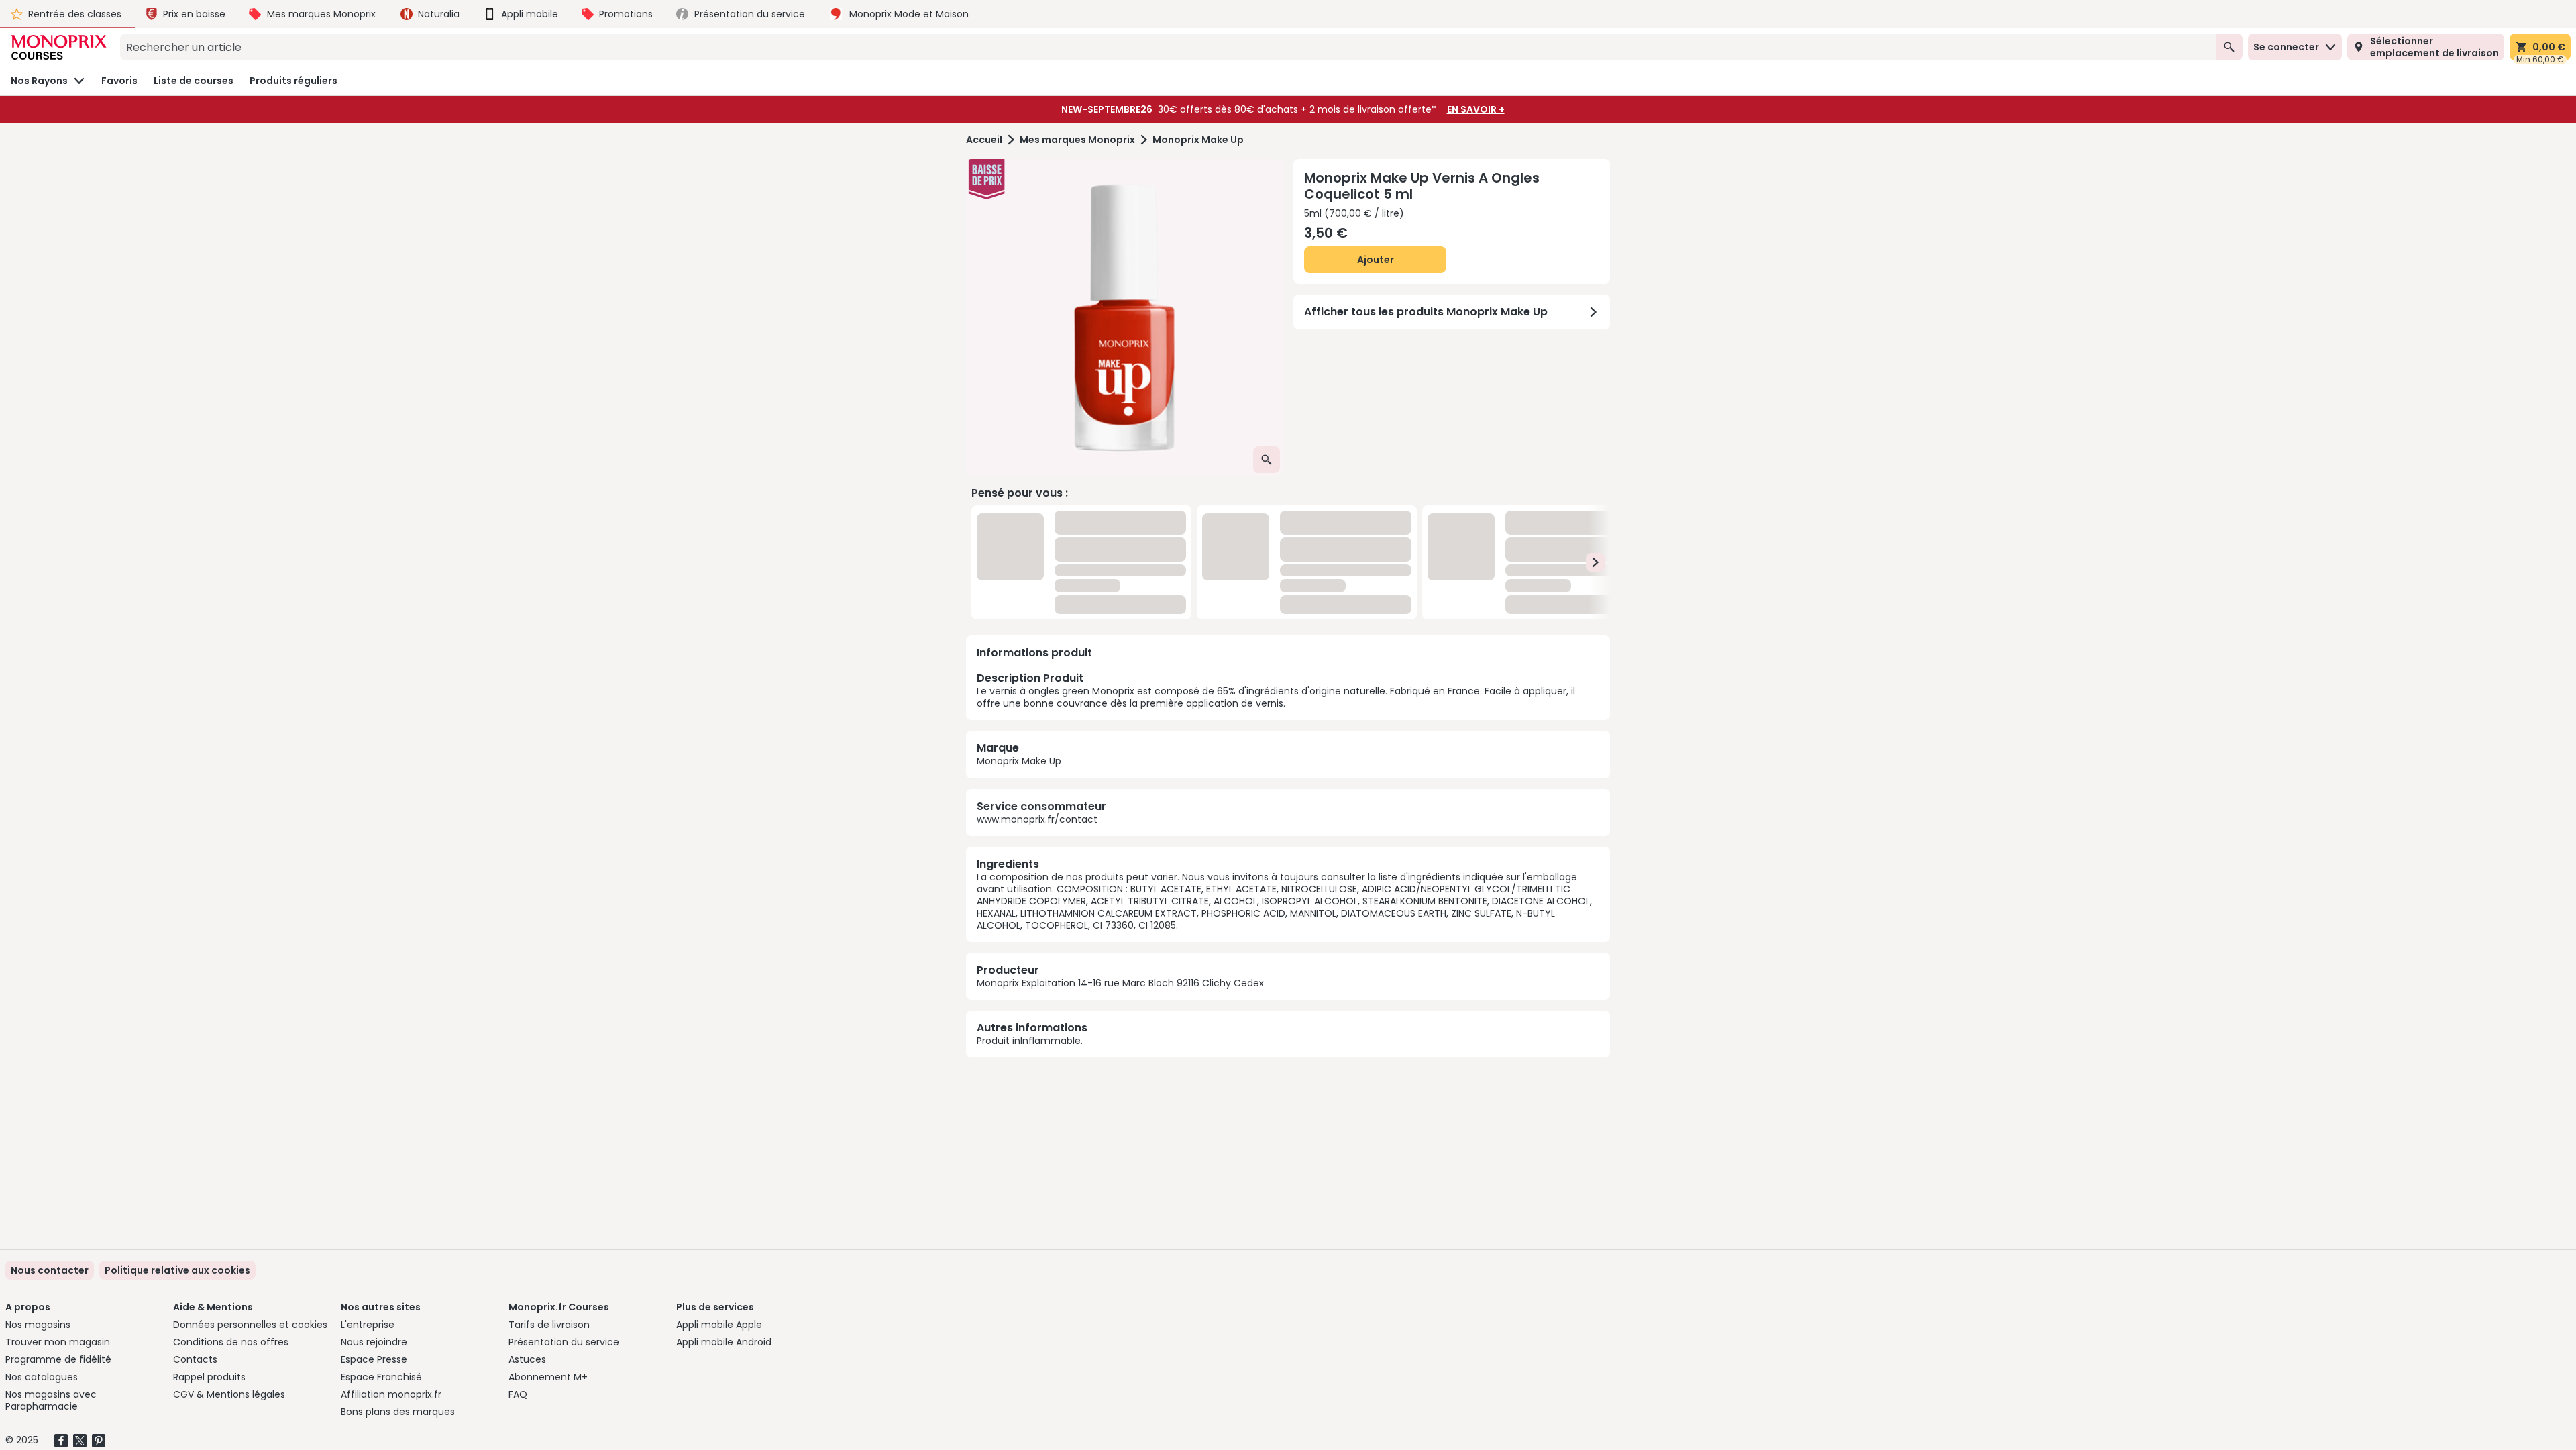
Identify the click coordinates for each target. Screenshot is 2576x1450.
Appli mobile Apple (719, 1325)
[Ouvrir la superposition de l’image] (1267, 460)
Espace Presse (374, 1359)
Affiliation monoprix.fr (391, 1394)
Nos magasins (38, 1325)
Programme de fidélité (58, 1359)
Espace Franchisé (381, 1377)
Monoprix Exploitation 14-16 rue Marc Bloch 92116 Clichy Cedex (1120, 983)
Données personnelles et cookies (250, 1325)
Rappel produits (209, 1377)
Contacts (195, 1359)
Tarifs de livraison (549, 1325)
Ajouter (1376, 260)
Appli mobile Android (724, 1342)
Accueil (984, 140)
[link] (177, 1270)
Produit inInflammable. (1030, 1041)
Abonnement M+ (548, 1377)
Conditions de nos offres (231, 1342)
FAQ (518, 1394)
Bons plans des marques (398, 1412)
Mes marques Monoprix (1077, 140)
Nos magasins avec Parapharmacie (51, 1400)
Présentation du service (564, 1342)
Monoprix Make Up (1198, 140)
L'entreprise (368, 1325)
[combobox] (1168, 47)
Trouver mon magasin (58, 1342)
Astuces (527, 1359)
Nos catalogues (42, 1377)
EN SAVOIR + (1476, 109)
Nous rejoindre (374, 1342)
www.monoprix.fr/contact (1037, 819)
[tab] (1124, 317)
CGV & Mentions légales (229, 1394)
